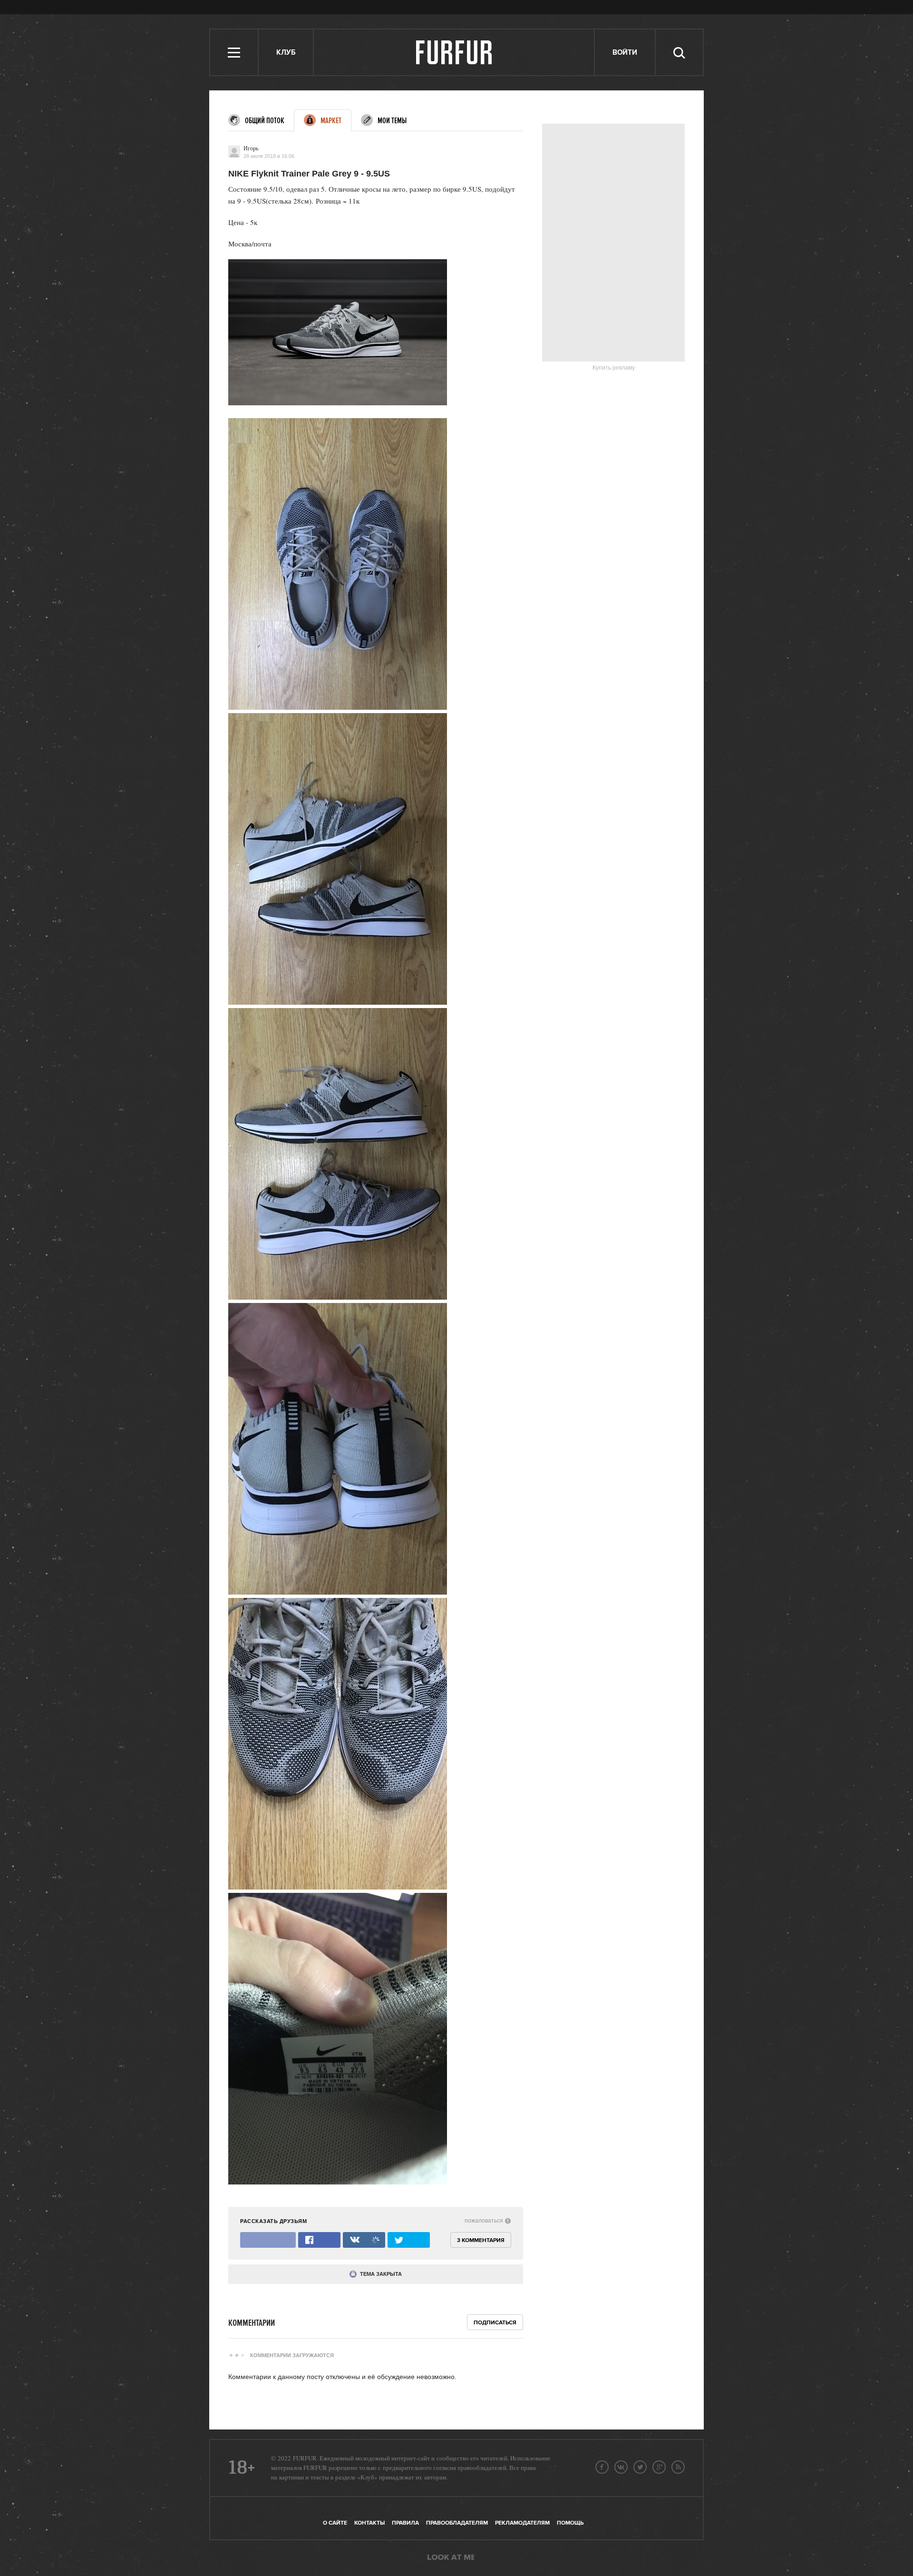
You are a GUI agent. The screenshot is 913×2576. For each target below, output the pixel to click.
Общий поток (265, 121)
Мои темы (392, 121)
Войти (625, 53)
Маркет (331, 121)
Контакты (369, 2523)
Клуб (286, 53)
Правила (405, 2523)
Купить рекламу (614, 368)
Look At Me (451, 2558)
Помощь (570, 2523)
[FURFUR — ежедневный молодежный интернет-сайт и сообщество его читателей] (454, 52)
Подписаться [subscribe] (495, 2323)
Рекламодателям (522, 2523)
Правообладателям (457, 2523)
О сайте (335, 2523)
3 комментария (481, 2240)
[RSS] (678, 2467)
